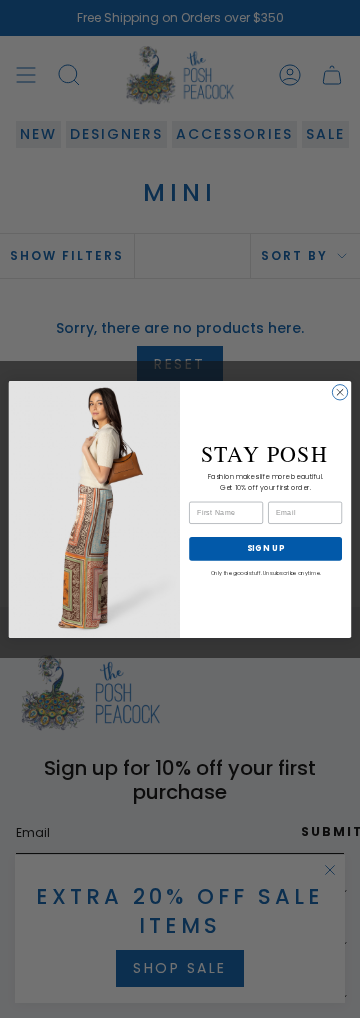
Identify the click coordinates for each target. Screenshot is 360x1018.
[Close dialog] (339, 391)
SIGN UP (266, 547)
